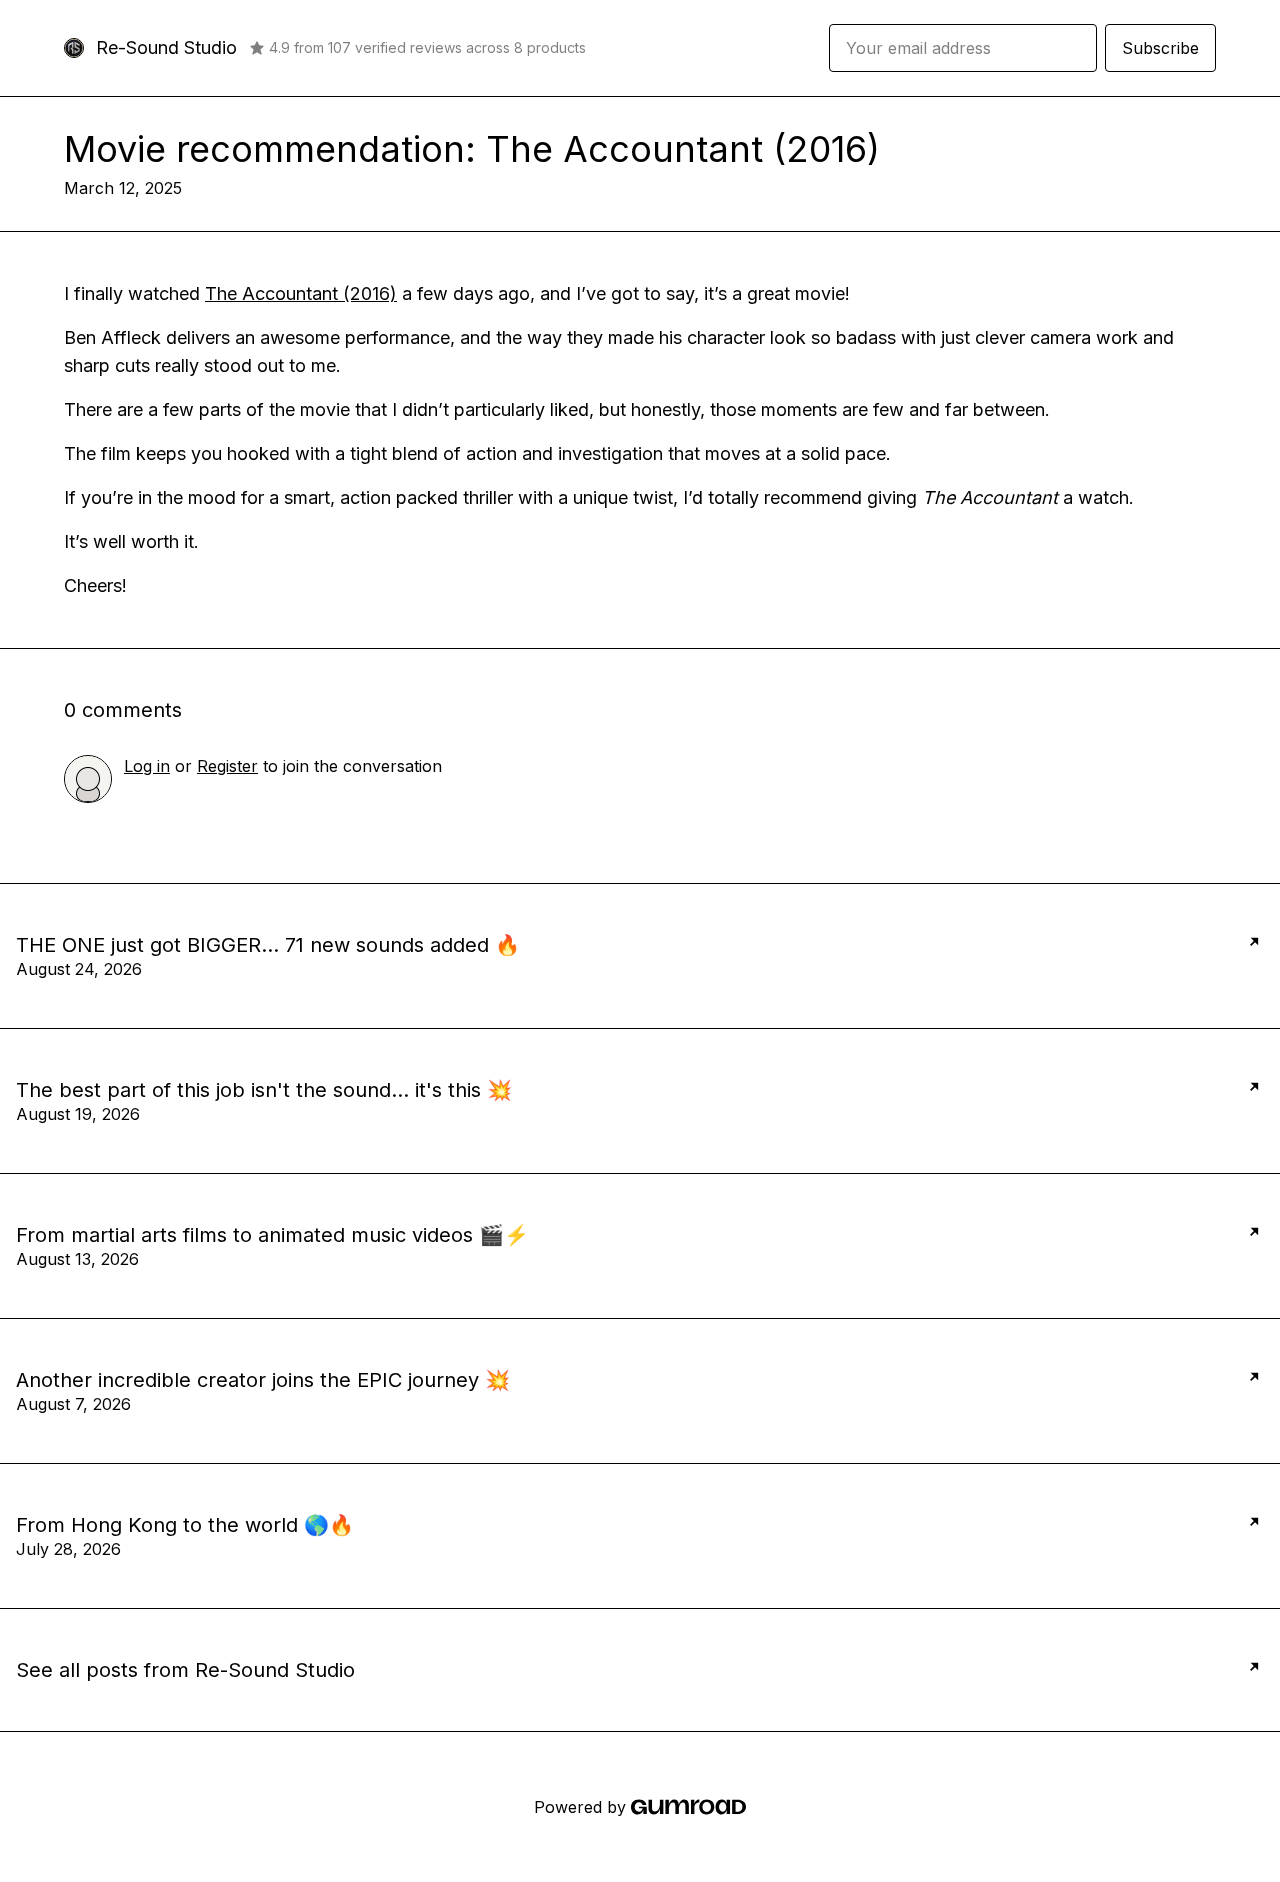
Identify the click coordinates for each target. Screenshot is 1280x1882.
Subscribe (1160, 48)
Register (227, 766)
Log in (147, 766)
